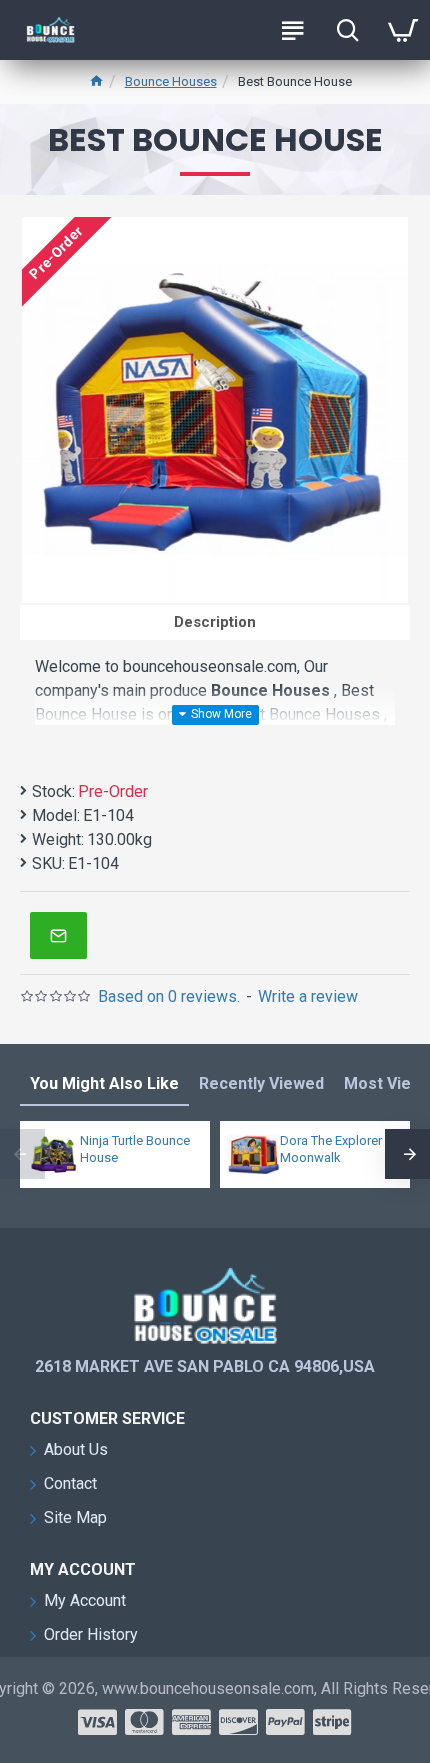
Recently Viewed (261, 1083)
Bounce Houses (171, 81)
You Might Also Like (104, 1083)
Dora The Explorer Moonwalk (331, 1149)
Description (215, 622)
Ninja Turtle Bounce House (135, 1149)
